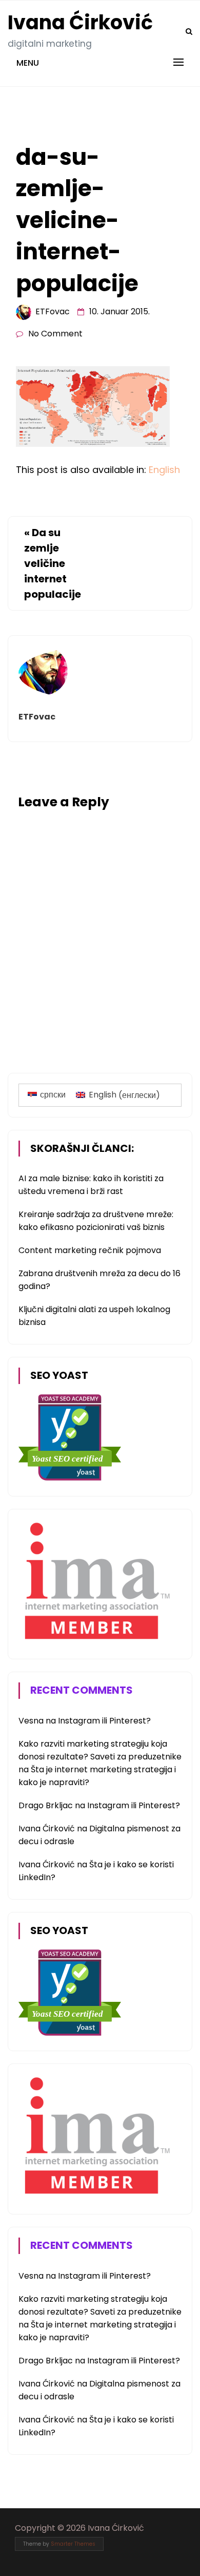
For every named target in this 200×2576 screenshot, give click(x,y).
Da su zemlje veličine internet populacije (53, 563)
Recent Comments (82, 1690)
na (38, 1721)
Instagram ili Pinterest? (104, 1721)
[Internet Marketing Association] (95, 1641)
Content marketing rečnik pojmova (90, 1250)
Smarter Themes (73, 2544)
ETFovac (53, 311)
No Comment (55, 334)
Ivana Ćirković (80, 22)
